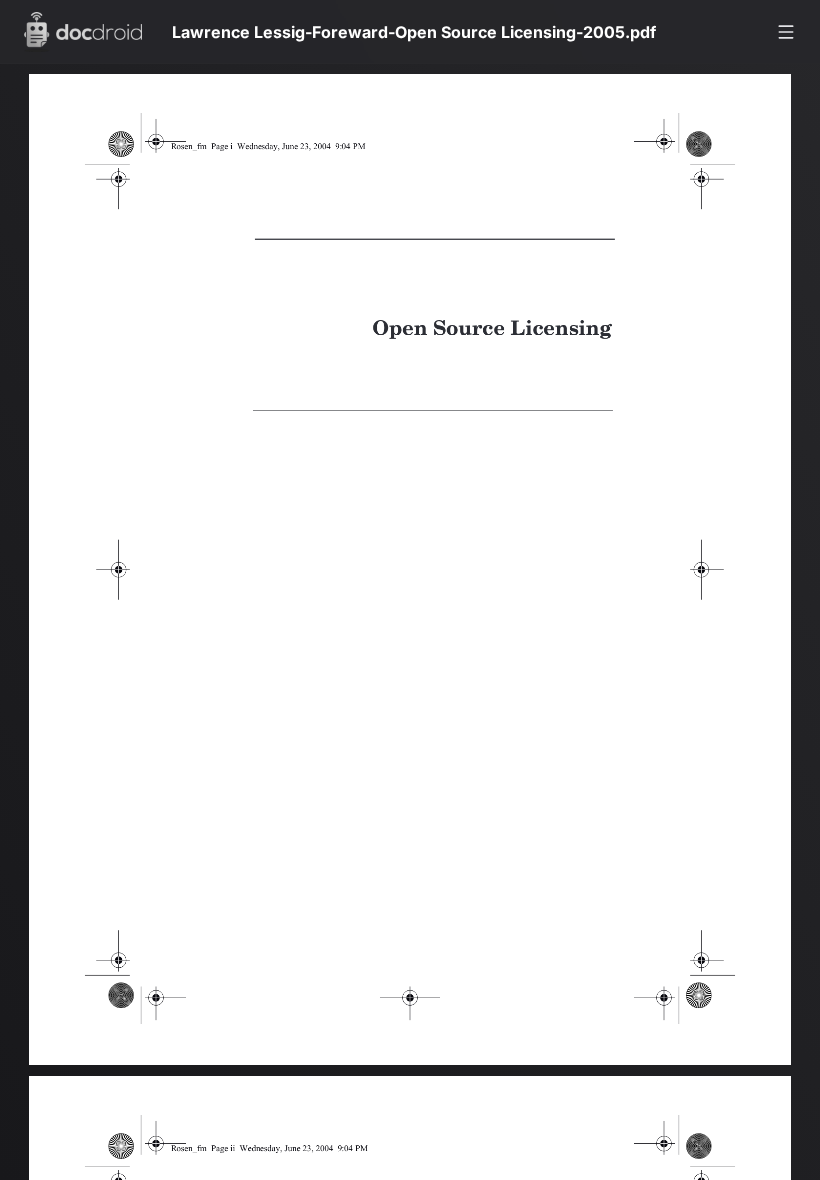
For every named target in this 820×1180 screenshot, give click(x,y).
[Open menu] (786, 32)
